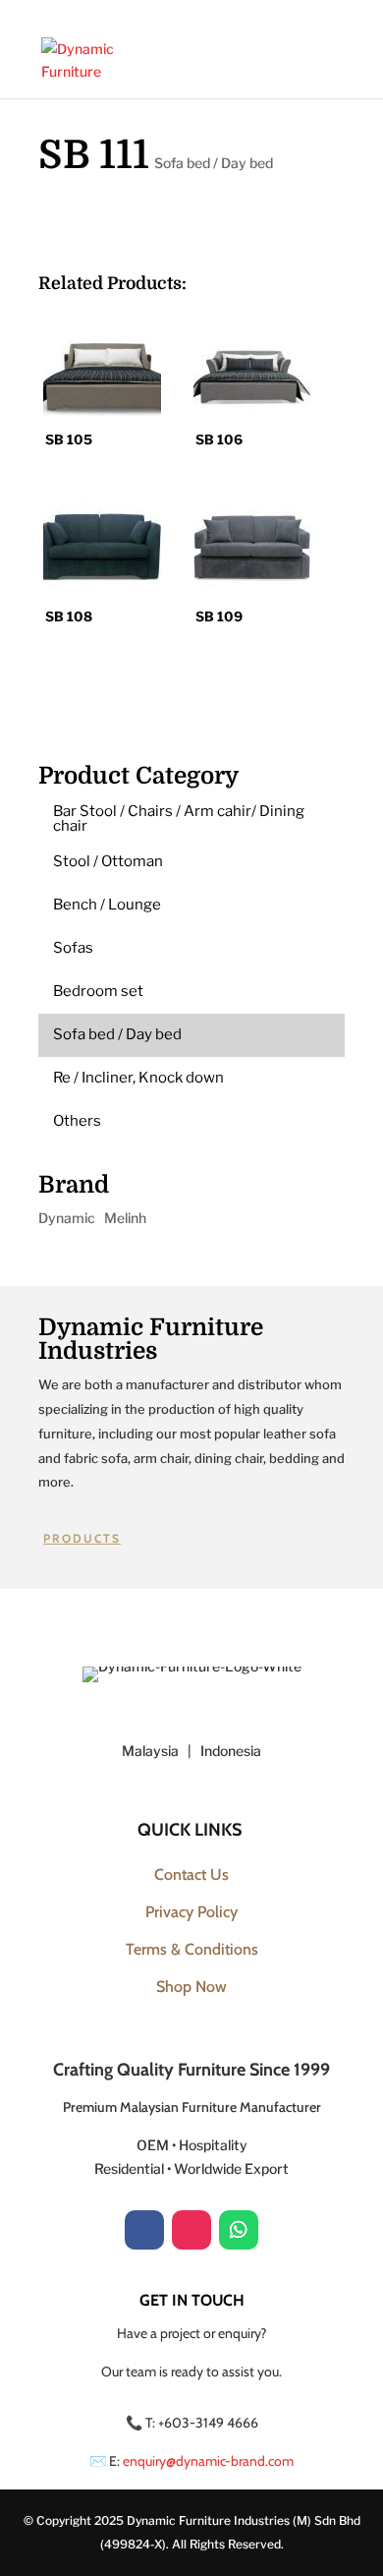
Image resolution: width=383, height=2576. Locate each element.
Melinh (125, 1218)
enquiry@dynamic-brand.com (208, 2461)
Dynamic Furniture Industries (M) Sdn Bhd (244, 2520)
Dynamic (67, 1218)
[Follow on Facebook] (144, 2230)
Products (82, 1538)
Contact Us (191, 1874)
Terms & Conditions (192, 1949)
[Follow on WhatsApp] (239, 2230)
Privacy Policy (191, 1912)
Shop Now (191, 1987)
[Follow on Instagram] (191, 2230)
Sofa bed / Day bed (214, 163)
